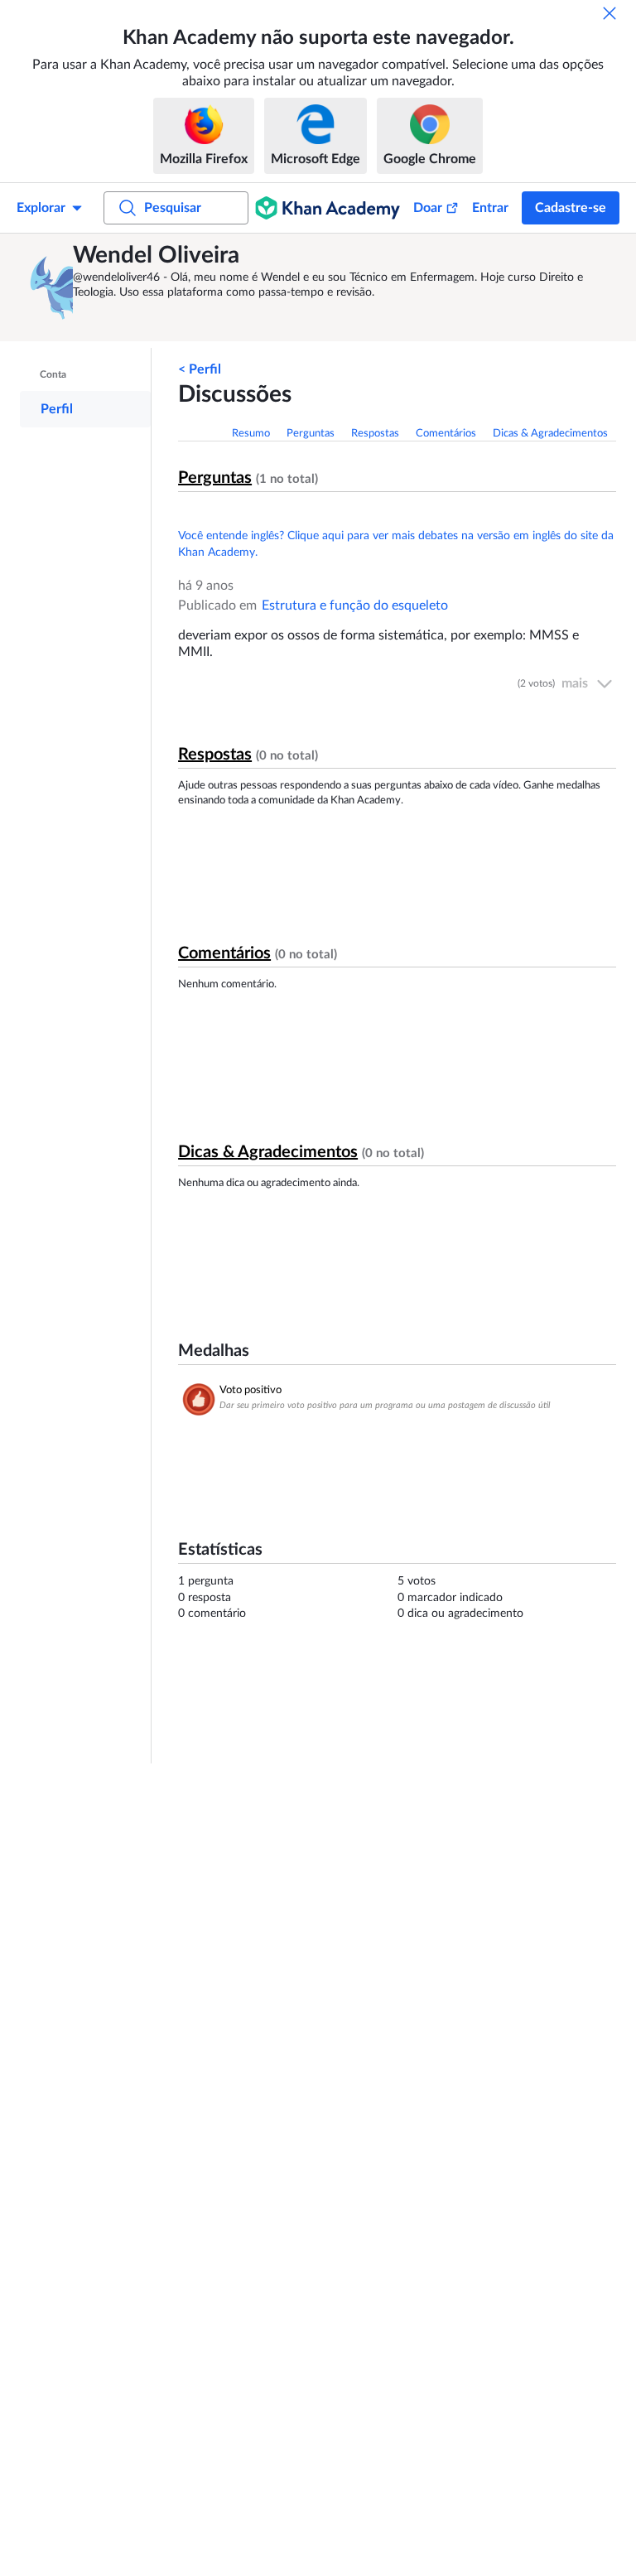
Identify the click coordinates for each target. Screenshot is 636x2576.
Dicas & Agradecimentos (550, 434)
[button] (49, 287)
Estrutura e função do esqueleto (355, 605)
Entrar (490, 208)
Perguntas (311, 434)
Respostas (375, 434)
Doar (428, 208)
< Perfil (200, 369)
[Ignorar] (609, 13)
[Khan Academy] (328, 208)
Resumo (251, 434)
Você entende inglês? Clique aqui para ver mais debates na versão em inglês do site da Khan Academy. (396, 544)
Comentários (446, 434)
